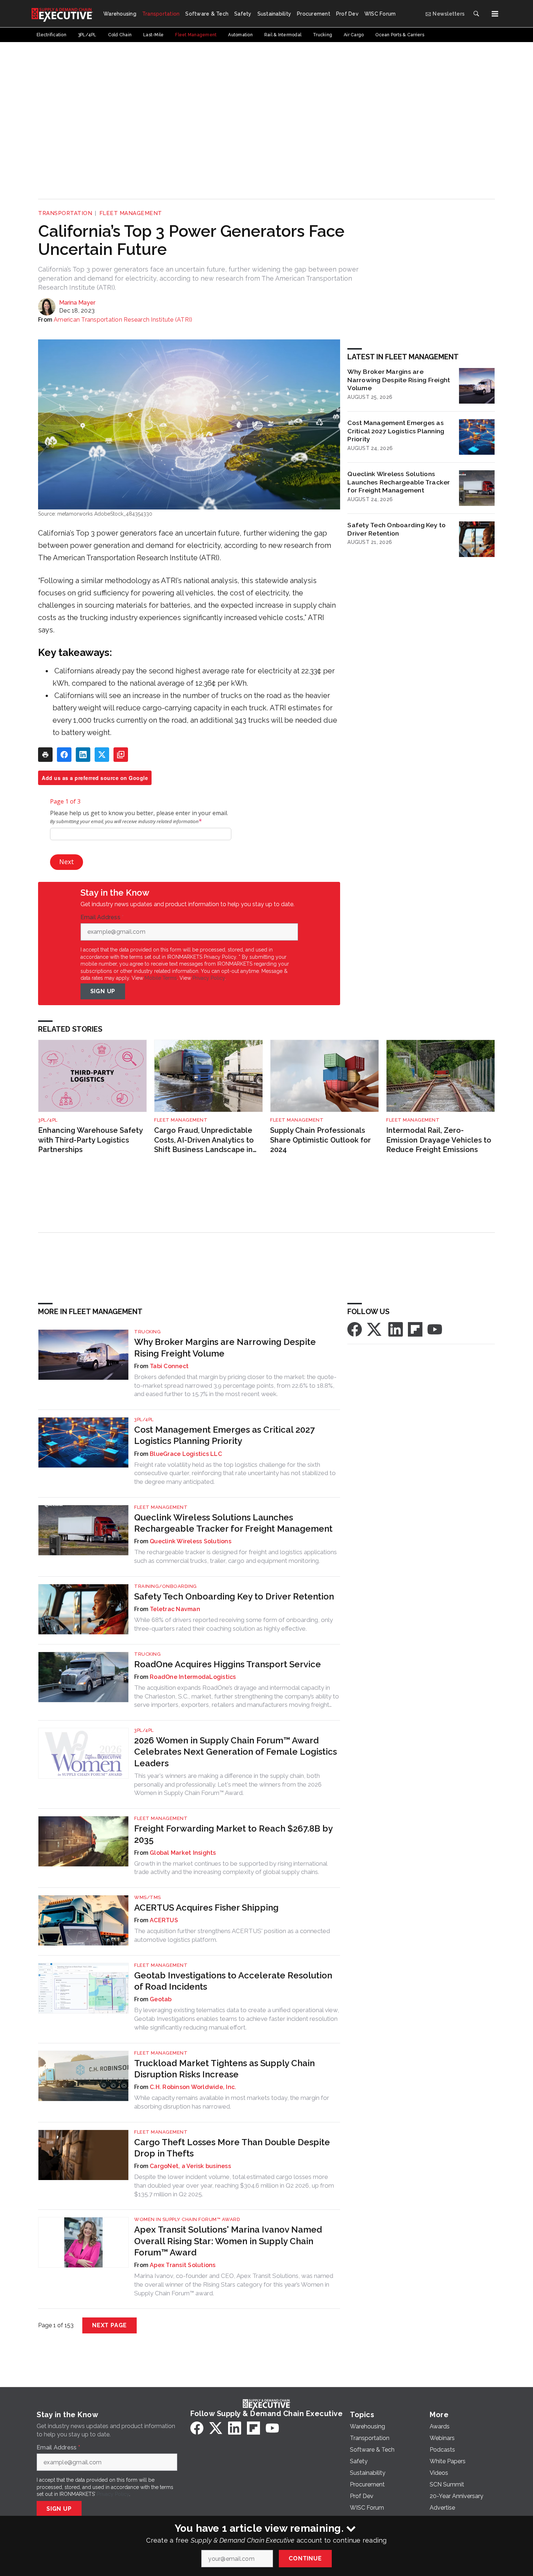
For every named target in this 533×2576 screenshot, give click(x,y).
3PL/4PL (48, 1120)
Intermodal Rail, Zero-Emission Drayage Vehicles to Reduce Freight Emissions (439, 1140)
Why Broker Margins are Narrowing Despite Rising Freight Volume (399, 380)
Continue (305, 2558)
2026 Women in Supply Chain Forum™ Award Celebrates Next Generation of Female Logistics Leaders (235, 1752)
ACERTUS (164, 1920)
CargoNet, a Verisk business (190, 2166)
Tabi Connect (169, 1366)
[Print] (45, 755)
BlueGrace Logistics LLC (186, 1454)
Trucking (147, 1332)
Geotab (161, 1999)
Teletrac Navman (175, 1609)
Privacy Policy (209, 978)
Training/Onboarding (166, 1586)
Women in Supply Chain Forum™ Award (187, 2219)
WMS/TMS (148, 1897)
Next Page (110, 2325)
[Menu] (495, 14)
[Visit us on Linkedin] (396, 1329)
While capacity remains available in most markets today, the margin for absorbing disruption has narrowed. (232, 2102)
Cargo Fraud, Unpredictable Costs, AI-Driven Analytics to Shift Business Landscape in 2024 (204, 1140)
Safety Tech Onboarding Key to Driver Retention (396, 529)
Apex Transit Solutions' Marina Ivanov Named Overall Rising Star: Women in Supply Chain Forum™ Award (228, 2241)
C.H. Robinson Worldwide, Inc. (193, 2087)
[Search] (476, 14)
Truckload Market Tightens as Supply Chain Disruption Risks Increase (224, 2069)
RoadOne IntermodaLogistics (193, 1677)
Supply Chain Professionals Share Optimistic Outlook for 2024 (321, 1140)
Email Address (102, 917)
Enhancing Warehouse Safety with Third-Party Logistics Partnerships (90, 1140)
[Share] (64, 755)
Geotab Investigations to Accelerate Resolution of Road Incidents (233, 1981)
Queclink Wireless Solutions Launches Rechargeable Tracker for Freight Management (399, 482)
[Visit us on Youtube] (435, 1329)
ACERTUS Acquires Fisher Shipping (206, 1908)
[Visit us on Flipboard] (415, 1329)
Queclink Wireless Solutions (191, 1541)
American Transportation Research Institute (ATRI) (123, 320)
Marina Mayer (77, 303)
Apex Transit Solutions (183, 2265)
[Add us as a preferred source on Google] (121, 755)
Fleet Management (131, 213)
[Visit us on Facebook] (355, 1329)
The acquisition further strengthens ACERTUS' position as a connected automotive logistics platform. (232, 1935)
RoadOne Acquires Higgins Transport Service (228, 1664)
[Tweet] (102, 755)
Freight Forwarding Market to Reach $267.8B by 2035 (233, 1834)
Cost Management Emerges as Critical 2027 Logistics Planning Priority (396, 431)
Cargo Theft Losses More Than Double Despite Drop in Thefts (232, 2148)
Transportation (65, 213)
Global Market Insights (183, 1853)
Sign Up (103, 991)
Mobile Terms (161, 978)
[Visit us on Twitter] (375, 1329)
